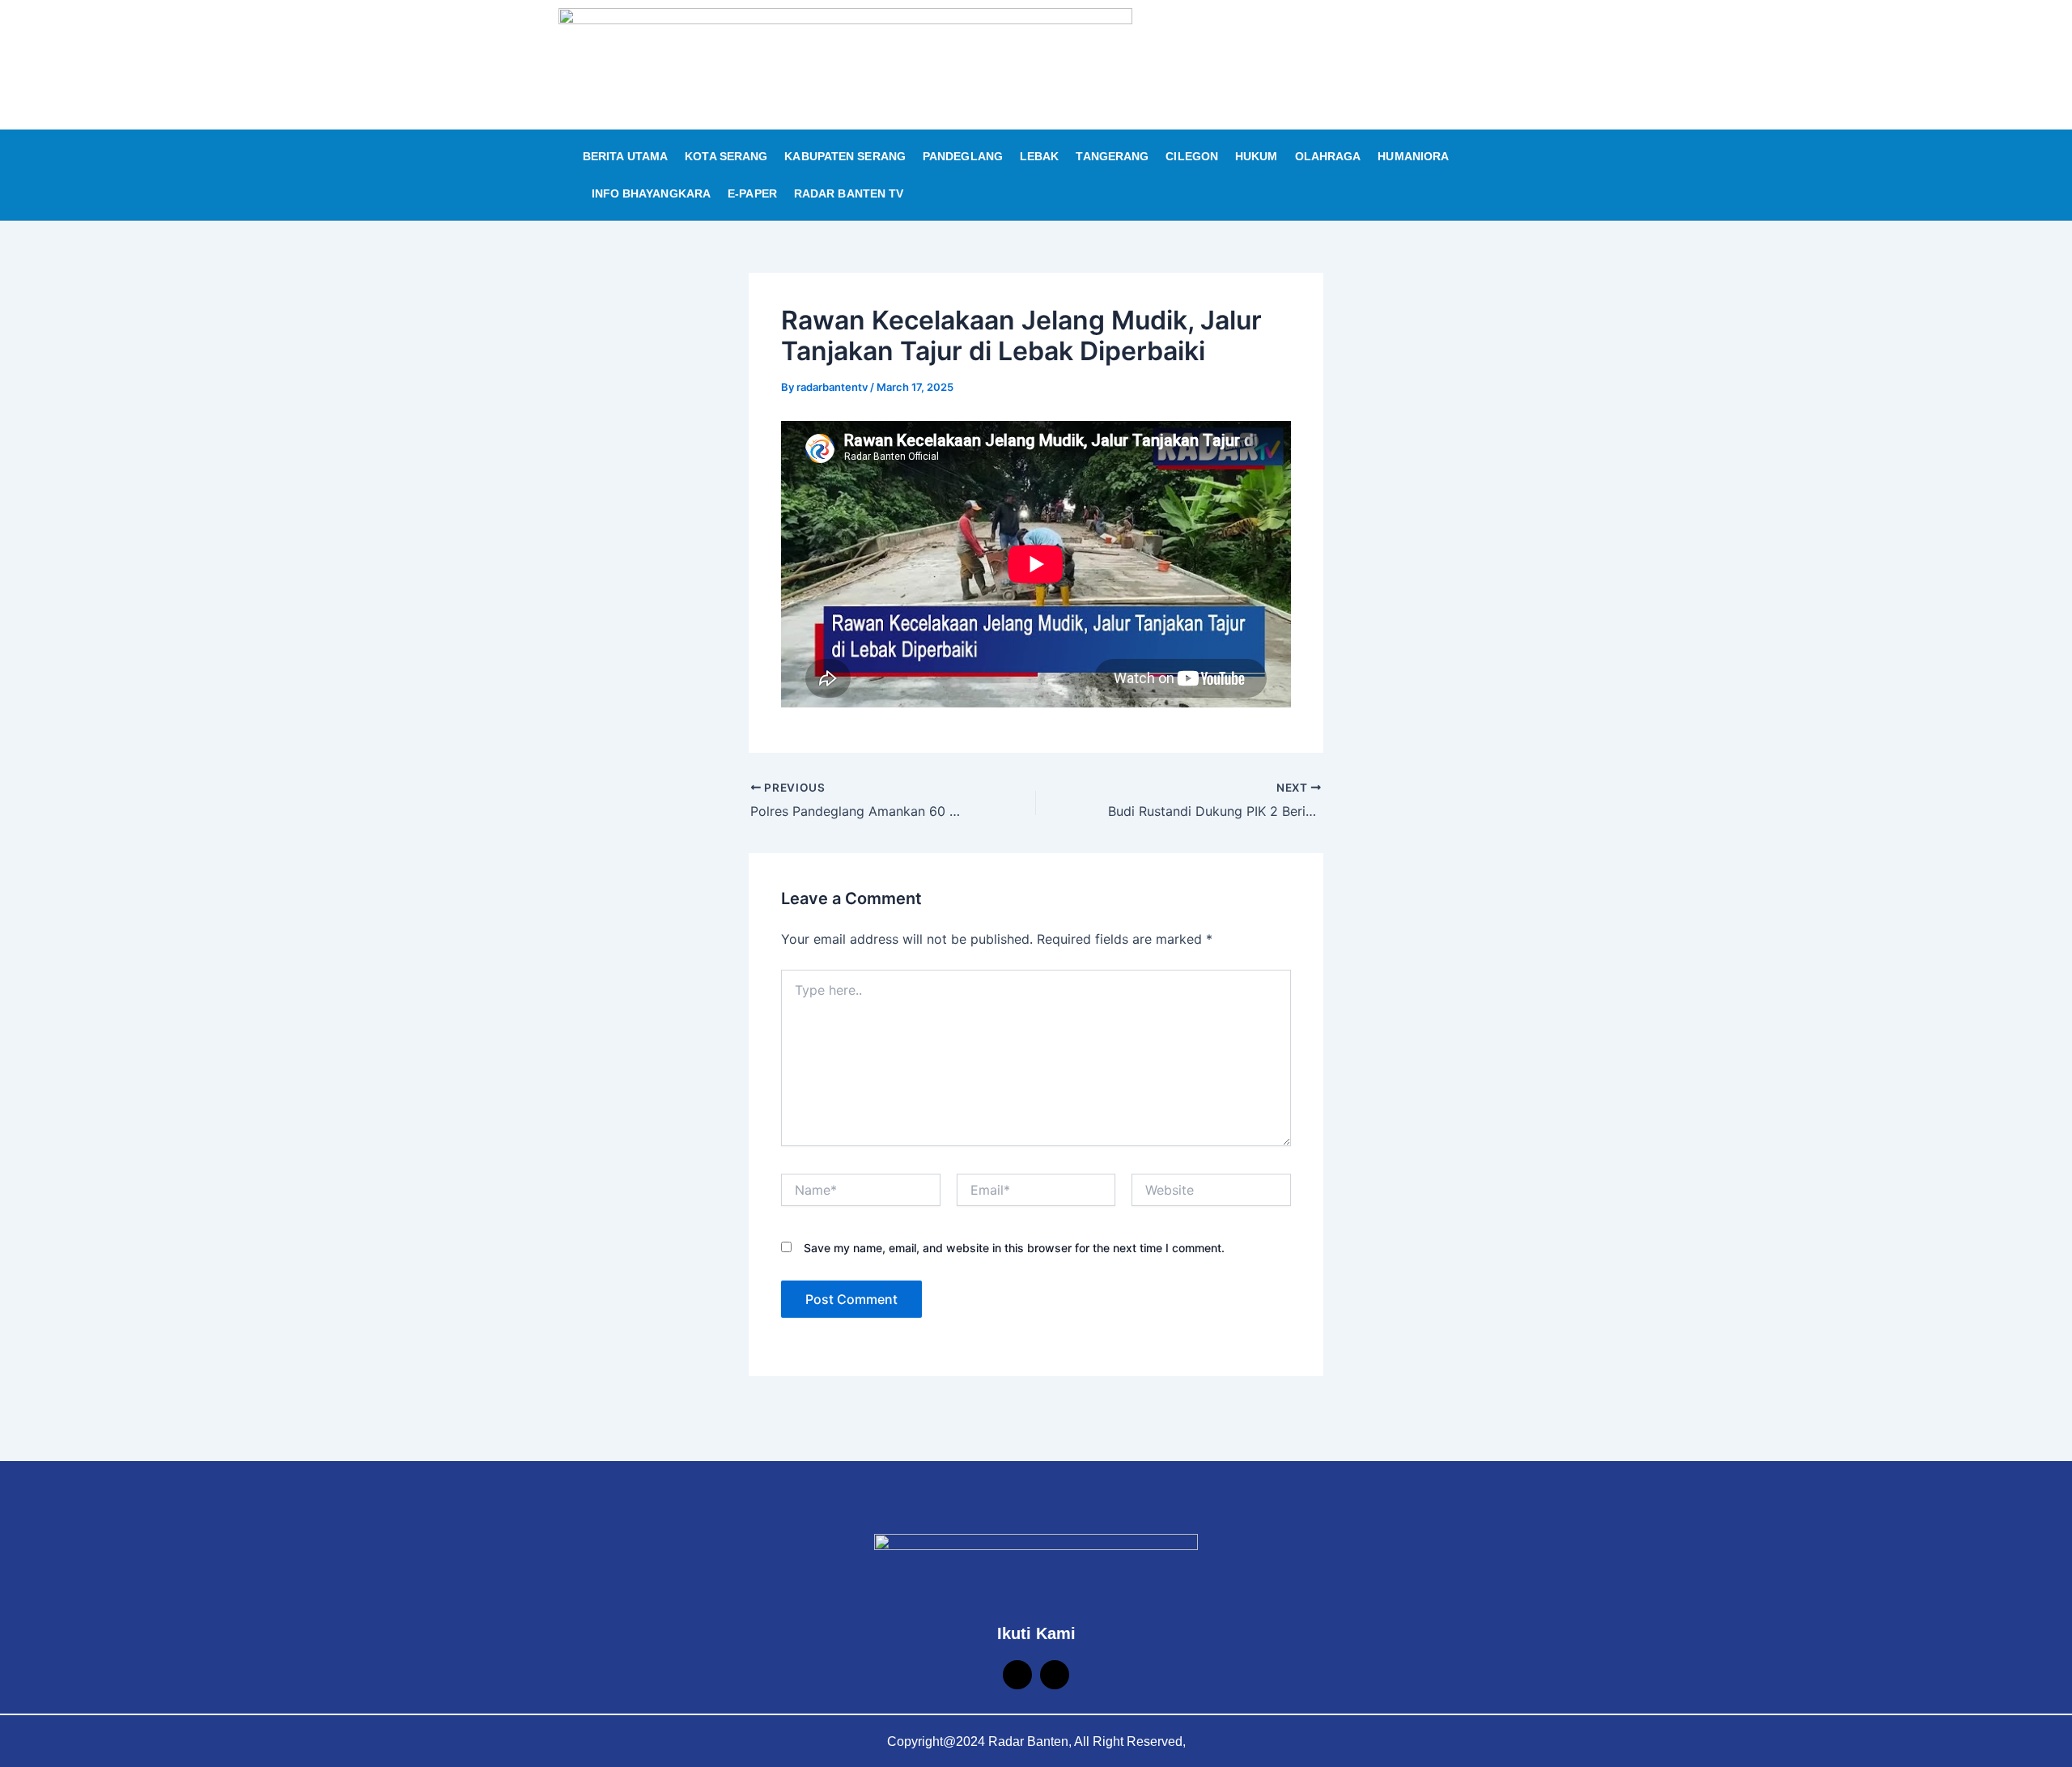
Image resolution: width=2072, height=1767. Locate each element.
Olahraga (1328, 156)
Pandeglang (963, 156)
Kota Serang (726, 156)
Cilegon (1192, 156)
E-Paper (752, 193)
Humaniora (1413, 156)
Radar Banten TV (849, 193)
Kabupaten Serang (845, 156)
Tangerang (1112, 156)
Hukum (1257, 156)
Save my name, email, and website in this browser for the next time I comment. (1014, 1248)
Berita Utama (625, 156)
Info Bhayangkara (652, 193)
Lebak (1040, 156)
